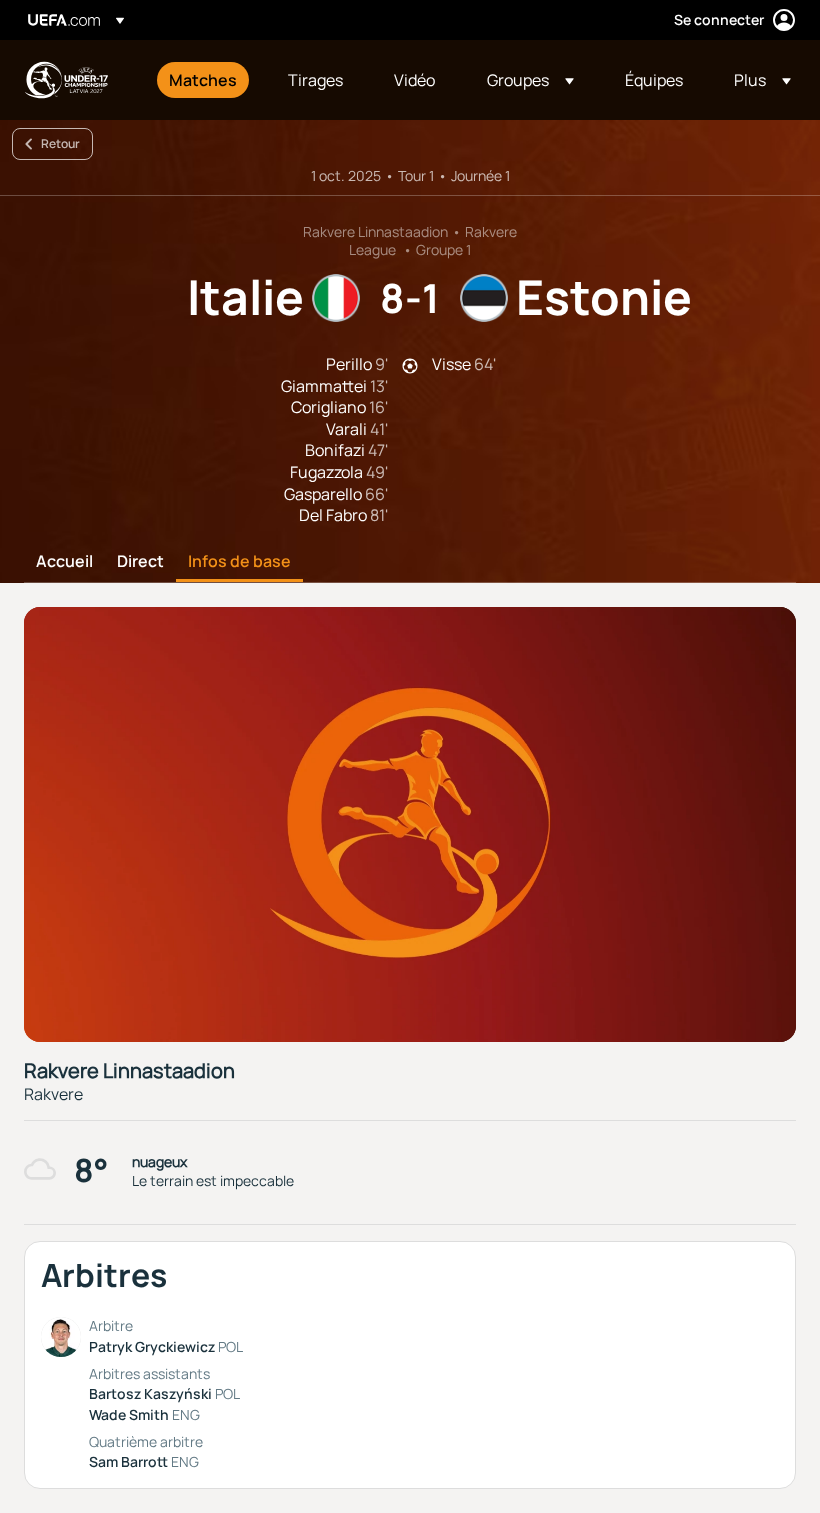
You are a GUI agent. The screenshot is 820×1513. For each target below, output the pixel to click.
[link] (203, 80)
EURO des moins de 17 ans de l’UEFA (66, 80)
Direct (140, 562)
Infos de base (239, 562)
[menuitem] (203, 80)
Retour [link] (60, 143)
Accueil (64, 562)
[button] (530, 80)
